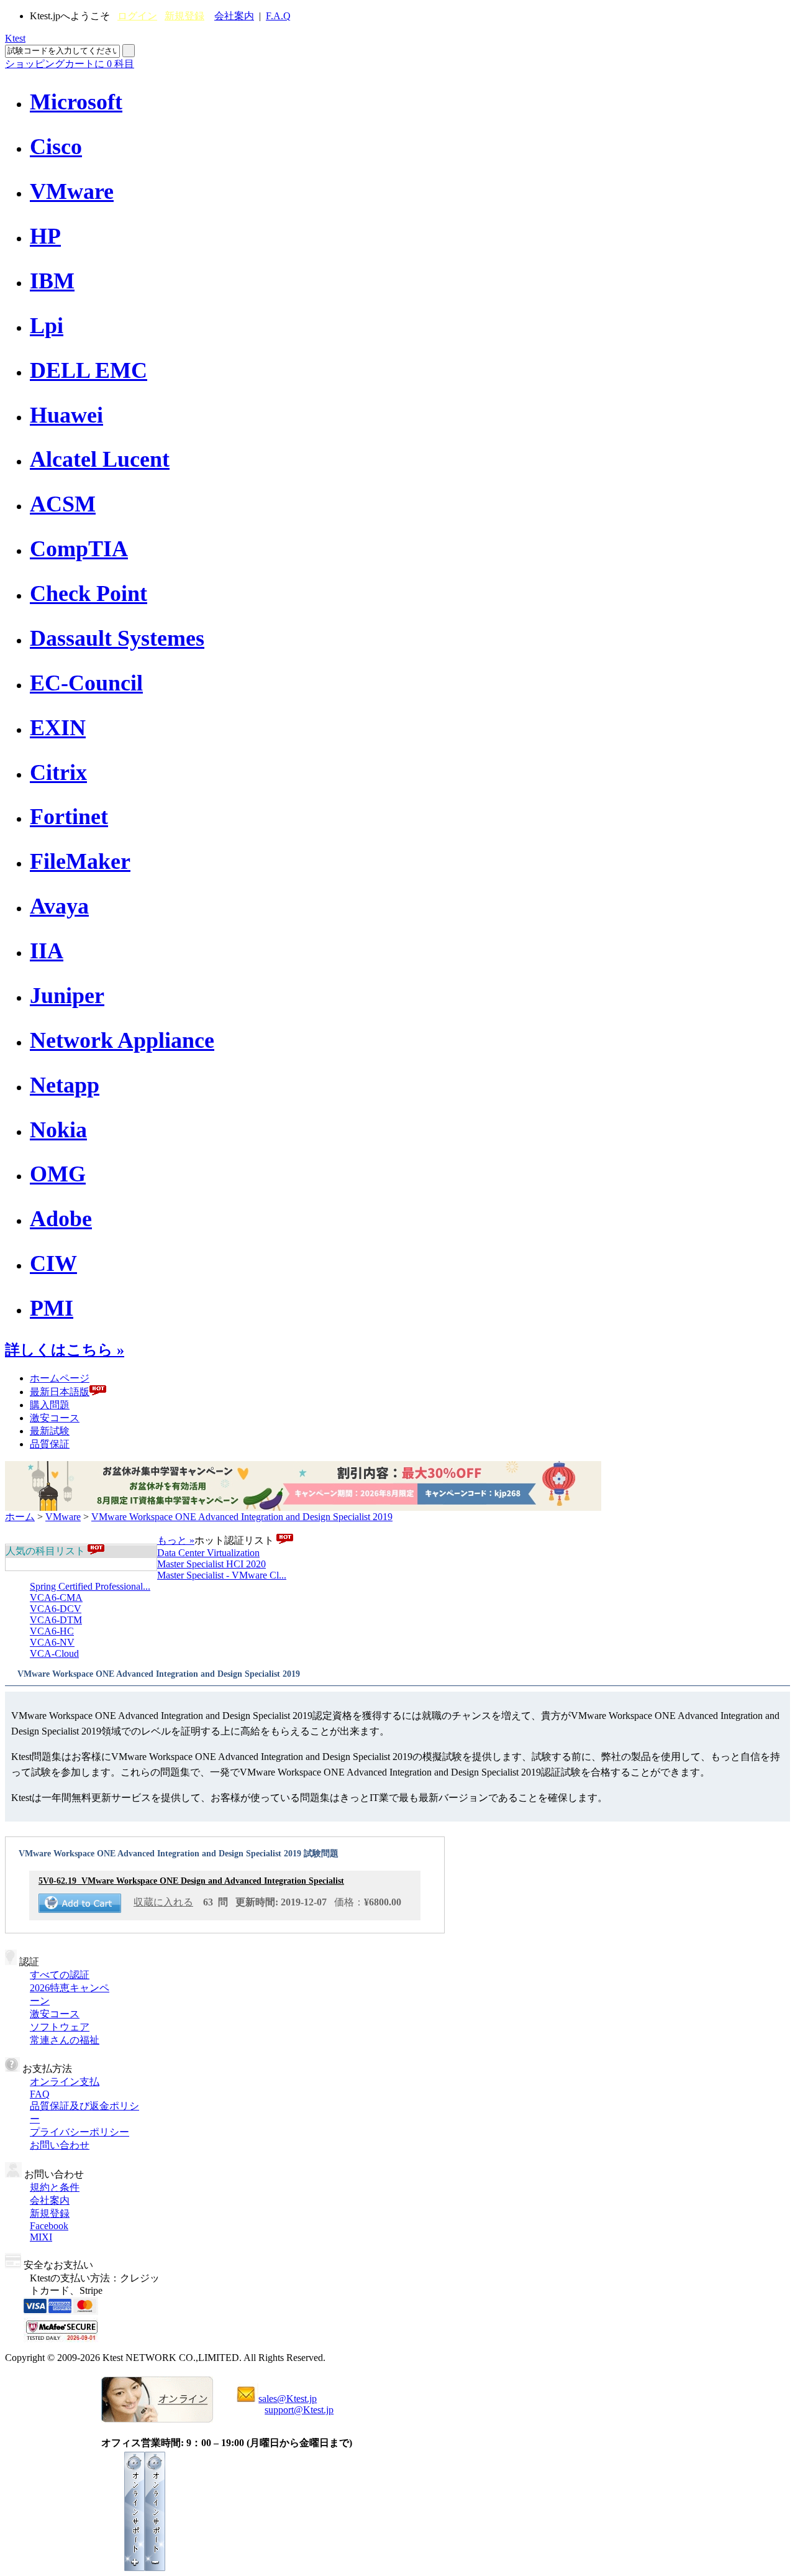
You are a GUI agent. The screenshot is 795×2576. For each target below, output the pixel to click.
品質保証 (50, 1444)
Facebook (49, 2226)
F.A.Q (278, 16)
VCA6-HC (52, 1631)
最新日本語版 (60, 1392)
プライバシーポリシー (79, 2132)
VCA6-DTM (56, 1620)
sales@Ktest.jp (288, 2399)
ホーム (20, 1517)
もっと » (176, 1540)
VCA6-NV (52, 1642)
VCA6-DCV (56, 1609)
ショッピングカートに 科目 (70, 64)
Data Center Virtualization (208, 1553)
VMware (63, 1517)
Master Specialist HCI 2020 (211, 1564)
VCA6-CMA (56, 1597)
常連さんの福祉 (65, 2040)
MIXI (41, 2237)
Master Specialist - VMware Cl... (222, 1575)
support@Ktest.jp (299, 2410)
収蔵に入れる (163, 1902)
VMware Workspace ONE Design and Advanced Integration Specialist (191, 1881)
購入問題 (50, 1405)
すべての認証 (60, 1975)
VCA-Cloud (54, 1653)
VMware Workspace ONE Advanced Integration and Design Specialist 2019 (242, 1517)
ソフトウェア (60, 2027)
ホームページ (60, 1378)
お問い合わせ (60, 2145)
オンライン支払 (65, 2082)
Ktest (15, 38)
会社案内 (234, 16)
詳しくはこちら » (65, 1350)
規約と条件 (55, 2187)
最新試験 (50, 1431)
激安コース (55, 1418)
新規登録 (184, 16)
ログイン (137, 16)
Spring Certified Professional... (90, 1586)
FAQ (40, 2094)
